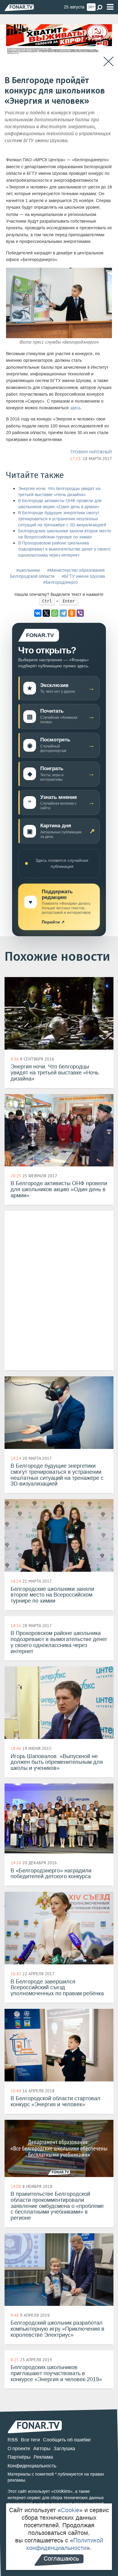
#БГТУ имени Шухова (83, 576)
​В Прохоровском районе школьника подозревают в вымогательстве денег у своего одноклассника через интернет (64, 549)
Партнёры (19, 2457)
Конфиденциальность (32, 2466)
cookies (62, 2491)
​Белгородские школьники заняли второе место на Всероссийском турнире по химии (65, 534)
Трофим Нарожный (91, 452)
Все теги (30, 2440)
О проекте (19, 2449)
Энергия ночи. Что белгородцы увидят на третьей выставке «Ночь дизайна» (59, 492)
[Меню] (110, 7)
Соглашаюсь (61, 2558)
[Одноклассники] (72, 613)
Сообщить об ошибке (67, 2440)
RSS (13, 2440)
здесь (75, 408)
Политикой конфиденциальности (65, 2544)
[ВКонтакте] (38, 613)
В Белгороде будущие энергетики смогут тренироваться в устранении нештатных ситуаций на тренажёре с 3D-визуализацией (62, 519)
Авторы (42, 2449)
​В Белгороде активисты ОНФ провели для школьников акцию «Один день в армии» (60, 504)
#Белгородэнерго (61, 582)
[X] (46, 613)
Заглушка (64, 2449)
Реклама (43, 2457)
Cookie (70, 2510)
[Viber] (80, 613)
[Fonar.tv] (19, 7)
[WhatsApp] (55, 613)
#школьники (28, 570)
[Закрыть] (108, 62)
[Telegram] (63, 613)
